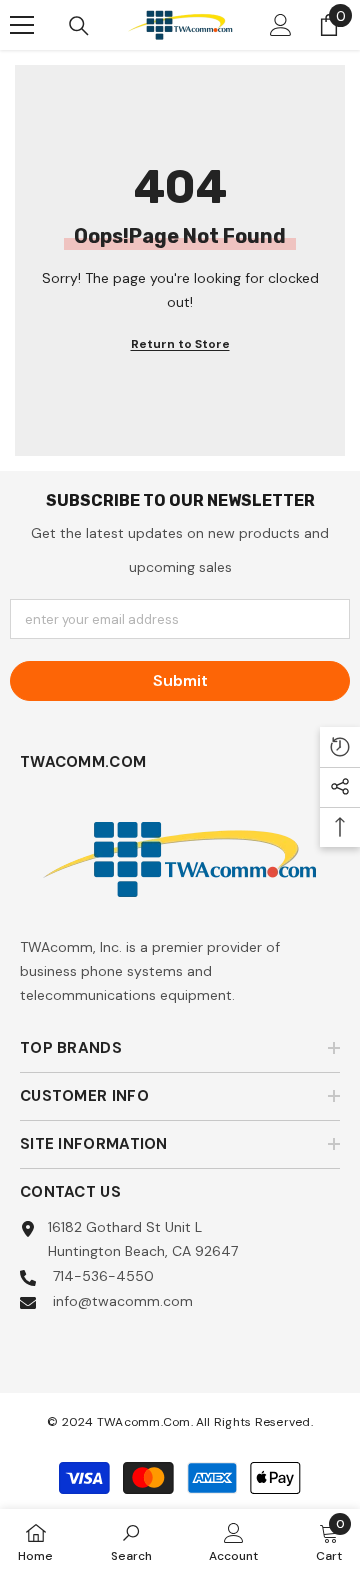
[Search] (79, 26)
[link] (131, 1541)
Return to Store (180, 344)
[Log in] (281, 25)
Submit (180, 680)
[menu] (22, 25)
